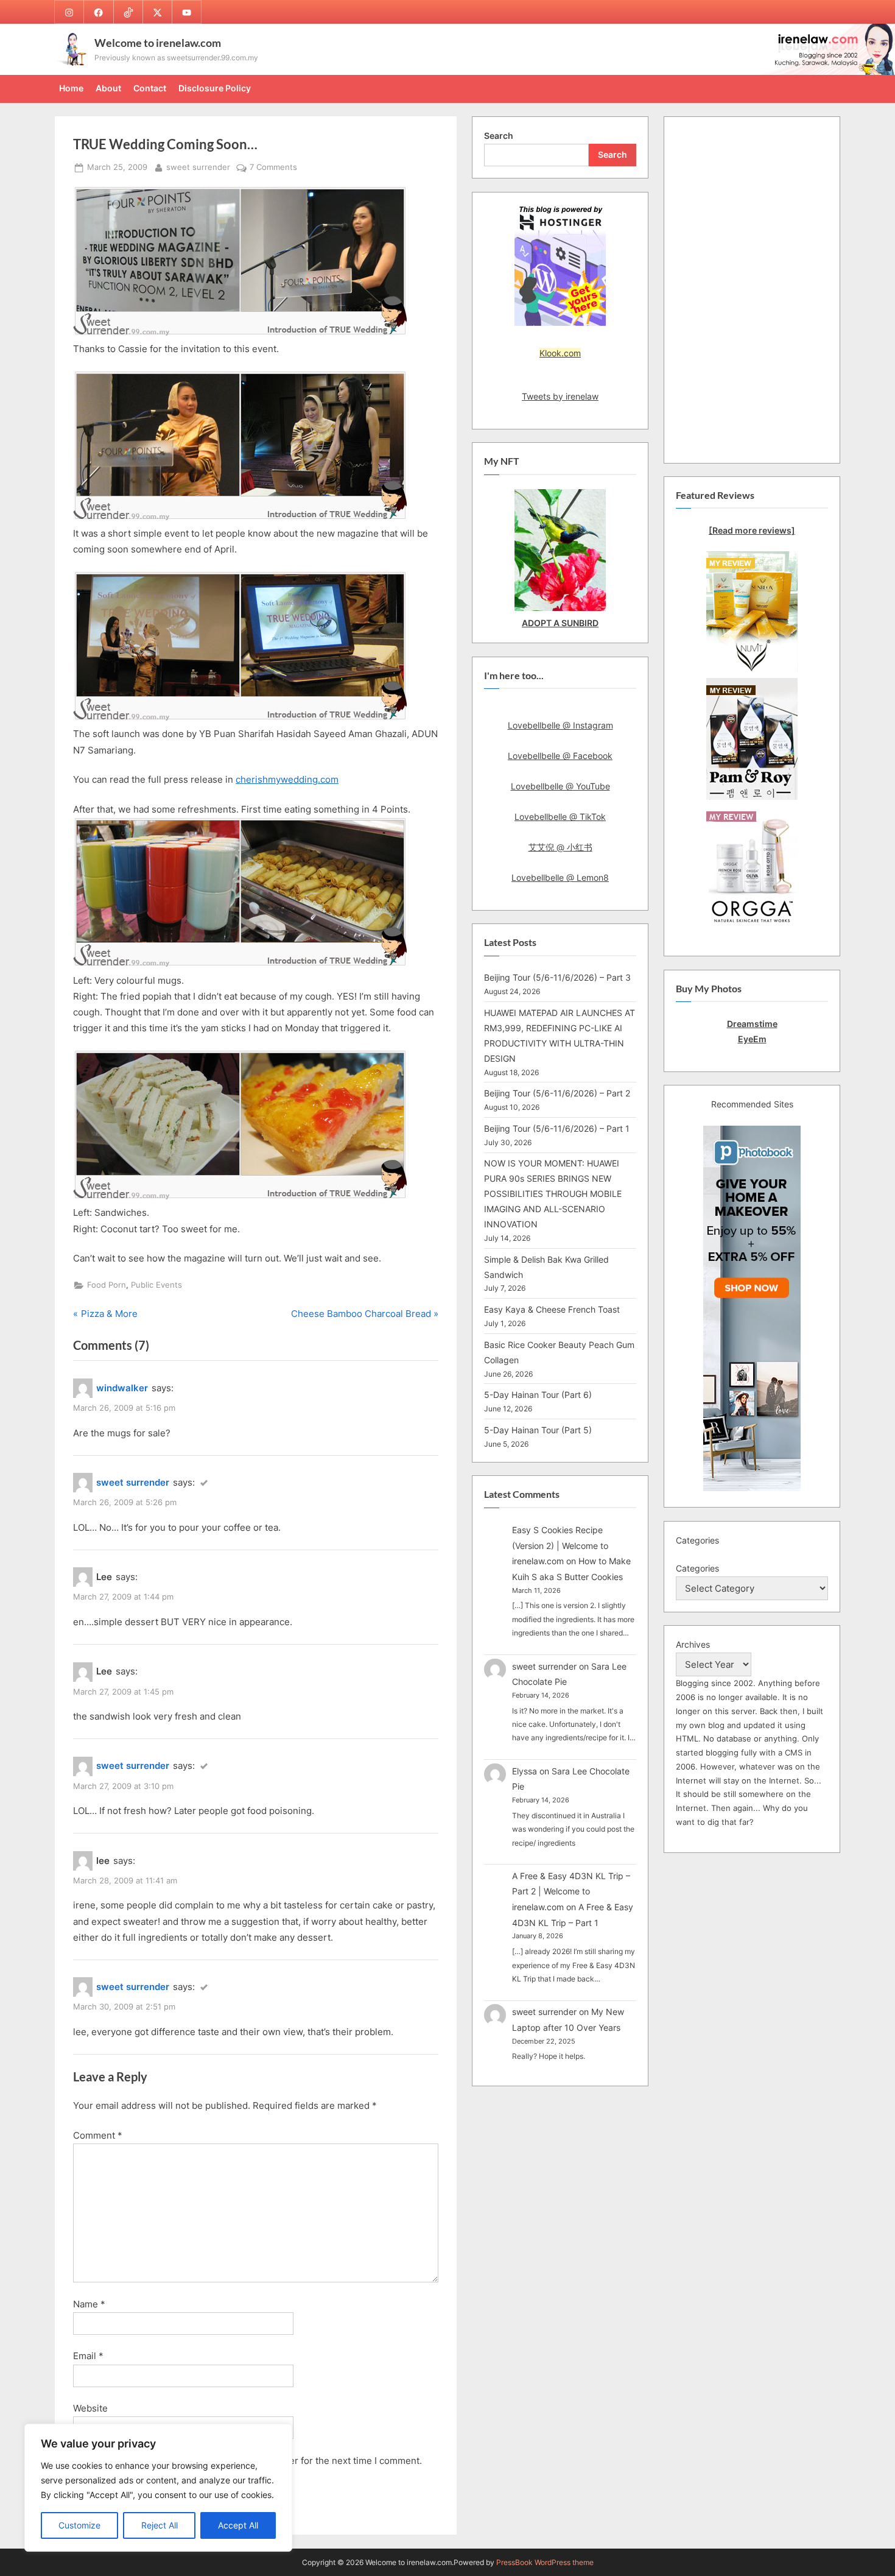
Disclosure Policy (215, 88)
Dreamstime (752, 1024)
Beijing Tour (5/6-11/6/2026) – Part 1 (557, 1128)
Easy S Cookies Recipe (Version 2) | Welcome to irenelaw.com (560, 1545)
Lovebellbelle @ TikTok (560, 817)
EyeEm (752, 1039)
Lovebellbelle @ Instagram (560, 725)
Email (88, 2356)
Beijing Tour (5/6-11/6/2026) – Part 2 (557, 1093)
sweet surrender (198, 167)
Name (89, 2304)
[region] (158, 2488)
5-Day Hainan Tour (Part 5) (538, 1430)
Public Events (156, 1285)
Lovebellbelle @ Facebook (560, 756)
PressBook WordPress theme (545, 2562)
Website (90, 2408)
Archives (693, 1644)
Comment (98, 2135)
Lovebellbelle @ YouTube (560, 786)
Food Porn (107, 1285)
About (108, 88)
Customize (79, 2525)
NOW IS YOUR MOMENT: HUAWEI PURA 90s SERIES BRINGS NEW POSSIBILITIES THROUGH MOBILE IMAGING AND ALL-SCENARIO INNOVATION (553, 1194)
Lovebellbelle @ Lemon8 (560, 877)
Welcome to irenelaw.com (158, 43)
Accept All (238, 2525)
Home (71, 88)
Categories (697, 1568)
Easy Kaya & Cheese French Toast (552, 1309)
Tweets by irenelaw (560, 396)
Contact (150, 88)
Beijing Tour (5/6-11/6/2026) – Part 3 (557, 977)
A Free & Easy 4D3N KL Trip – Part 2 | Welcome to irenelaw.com (571, 1891)
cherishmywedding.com (287, 779)
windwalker (122, 1388)
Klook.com (560, 353)
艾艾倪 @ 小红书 (560, 847)
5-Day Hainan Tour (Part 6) (538, 1395)
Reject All (160, 2525)
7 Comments (273, 168)
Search (499, 136)
